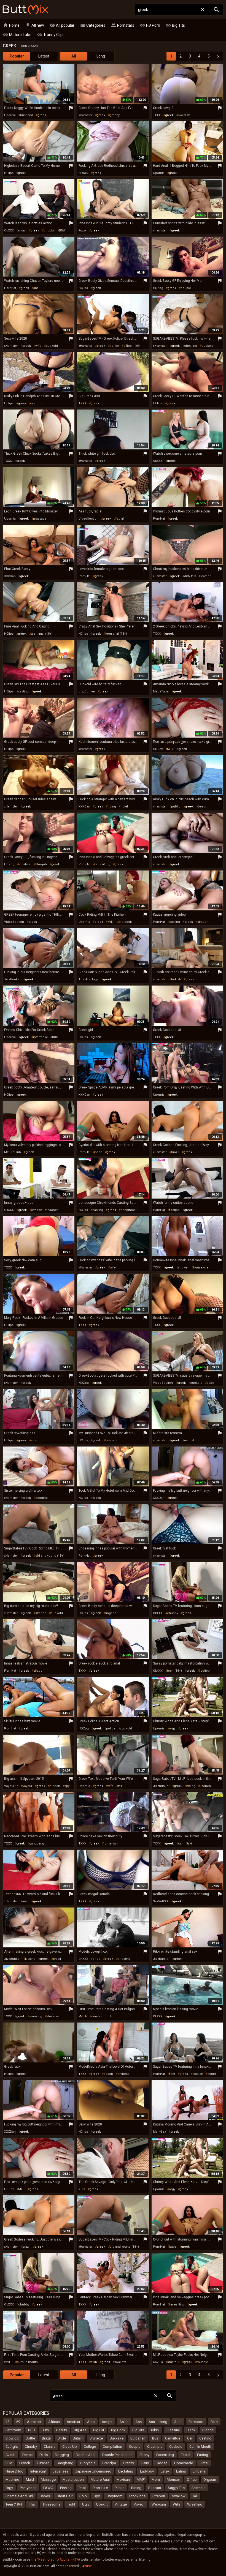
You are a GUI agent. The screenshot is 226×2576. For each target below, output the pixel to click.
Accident (34, 2422)
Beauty (62, 2430)
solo (34, 1440)
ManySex (159, 2132)
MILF (170, 749)
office (128, 346)
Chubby (31, 2447)
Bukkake (117, 2438)
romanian (111, 1844)
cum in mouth (102, 2016)
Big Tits (175, 25)
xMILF (83, 2016)
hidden (55, 1786)
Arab (91, 2422)
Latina (181, 2471)
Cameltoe (173, 2438)
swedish (184, 115)
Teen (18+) (14, 2504)
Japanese (60, 2471)
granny (115, 115)
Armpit (107, 2422)
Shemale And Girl (19, 2496)
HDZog (158, 288)
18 (7, 2422)
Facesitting (165, 2455)
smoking (36, 2016)
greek (42, 115)
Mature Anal (100, 2480)
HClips (9, 173)
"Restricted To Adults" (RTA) (59, 2559)
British (78, 2438)
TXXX (157, 115)
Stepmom (115, 2496)
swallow (120, 2362)
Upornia (10, 115)
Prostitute (100, 2488)
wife (38, 346)
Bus (155, 2438)
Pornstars (123, 25)
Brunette (96, 2438)
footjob (174, 1210)
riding (112, 807)
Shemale (198, 2488)
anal (36, 288)
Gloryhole (88, 2463)
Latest (44, 56)
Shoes (45, 2496)
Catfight (12, 2447)
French (25, 2463)
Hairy (145, 2463)
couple (186, 288)
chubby (49, 230)
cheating (191, 346)
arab (25, 1901)
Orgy (9, 2488)
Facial (185, 2455)
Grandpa (109, 2463)
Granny (128, 2463)
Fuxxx (82, 230)
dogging (41, 1498)
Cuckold (176, 2447)
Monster (173, 2480)
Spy (97, 2496)
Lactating (126, 2471)
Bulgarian (138, 2438)
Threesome (51, 2504)
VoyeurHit (11, 1786)
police (114, 346)
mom (22, 230)
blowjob (41, 864)
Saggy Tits (176, 2488)
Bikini (155, 2430)
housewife (201, 1267)
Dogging (62, 2455)
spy (67, 1786)
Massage (48, 2480)
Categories (93, 25)
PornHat (10, 288)
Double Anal (86, 2455)
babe (99, 1152)
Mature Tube (17, 35)
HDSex (83, 173)
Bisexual (173, 2430)
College (90, 2447)
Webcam (159, 2504)
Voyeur (139, 2504)
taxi (120, 1786)
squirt (212, 2074)
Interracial (38, 2471)
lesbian (198, 2074)
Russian (155, 2488)
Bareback (196, 2422)
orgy (172, 1728)
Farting (203, 2455)
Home (11, 25)
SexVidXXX (161, 1901)
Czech (10, 2455)
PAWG (48, 2488)
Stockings (137, 2496)
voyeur (27, 1786)
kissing (30, 1959)
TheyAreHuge (89, 979)
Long (101, 56)
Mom (156, 2480)
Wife (177, 2504)
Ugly (86, 2504)
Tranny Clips (51, 35)
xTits (82, 2189)
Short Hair (65, 2496)
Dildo (44, 2455)
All (74, 56)
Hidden (162, 2463)
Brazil (46, 2438)
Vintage (121, 2504)
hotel (124, 807)
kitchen (205, 1786)
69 (138, 346)
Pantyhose (28, 2488)
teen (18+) (174, 1671)
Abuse (87, 2566)
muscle (202, 2362)
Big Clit (99, 2430)
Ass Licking (158, 2422)
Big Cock (118, 2430)
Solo (83, 2496)
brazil (175, 1152)
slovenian (54, 2016)
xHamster (85, 115)
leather (205, 576)
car (180, 1844)
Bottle (30, 2438)
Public (119, 2488)
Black (191, 2430)
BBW (62, 230)
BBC (55, 1037)
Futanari (43, 2463)
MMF (141, 2480)
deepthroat (128, 1210)
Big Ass (80, 2430)
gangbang (37, 1844)
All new (35, 25)
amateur (25, 864)
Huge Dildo (14, 2471)
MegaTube (161, 691)
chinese (123, 2074)
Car (190, 2438)
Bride (62, 2438)
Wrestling (195, 2504)
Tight (71, 2504)
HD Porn (150, 25)
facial (120, 519)
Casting (205, 2438)
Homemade (184, 2463)
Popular (17, 56)
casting (23, 691)
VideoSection (88, 519)
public (176, 807)
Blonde (208, 2430)
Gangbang (65, 2463)
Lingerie (199, 2471)
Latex (165, 2471)
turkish (176, 979)
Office (192, 2480)
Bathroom (13, 2430)
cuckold (52, 346)
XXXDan (10, 576)
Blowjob (12, 2438)
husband (27, 115)
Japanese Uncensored (93, 2471)
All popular (62, 25)
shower (183, 1267)
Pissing (66, 2488)
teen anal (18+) (42, 634)
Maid (30, 2480)
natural (189, 1440)
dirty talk (190, 576)
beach (203, 807)
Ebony (144, 2455)
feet (172, 2074)
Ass (138, 2422)
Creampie (155, 2447)
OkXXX (9, 230)
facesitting (103, 864)
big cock (125, 922)
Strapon (159, 2496)
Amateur (73, 2422)
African (54, 2422)
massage (40, 519)
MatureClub (13, 1152)
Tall (195, 2496)
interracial (40, 1037)
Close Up (70, 2447)
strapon (203, 922)
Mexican (123, 2480)
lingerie (111, 1613)
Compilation (112, 2447)
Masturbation (73, 2480)
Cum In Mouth (200, 2447)
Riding (136, 2488)
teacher (52, 1210)
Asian (124, 2422)
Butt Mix (25, 10)
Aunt (178, 2422)
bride (96, 1959)
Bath (214, 2422)
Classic (50, 2447)
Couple (135, 2447)
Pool (82, 2488)
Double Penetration (117, 2455)
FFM (9, 2463)
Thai (32, 2504)
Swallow (179, 2496)
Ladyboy (147, 2471)
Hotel (204, 2463)
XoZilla (158, 2362)
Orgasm (210, 2480)
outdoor (37, 403)
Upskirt (102, 2504)
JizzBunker (87, 691)
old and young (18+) (50, 1556)
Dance (27, 2455)
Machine (12, 2480)
